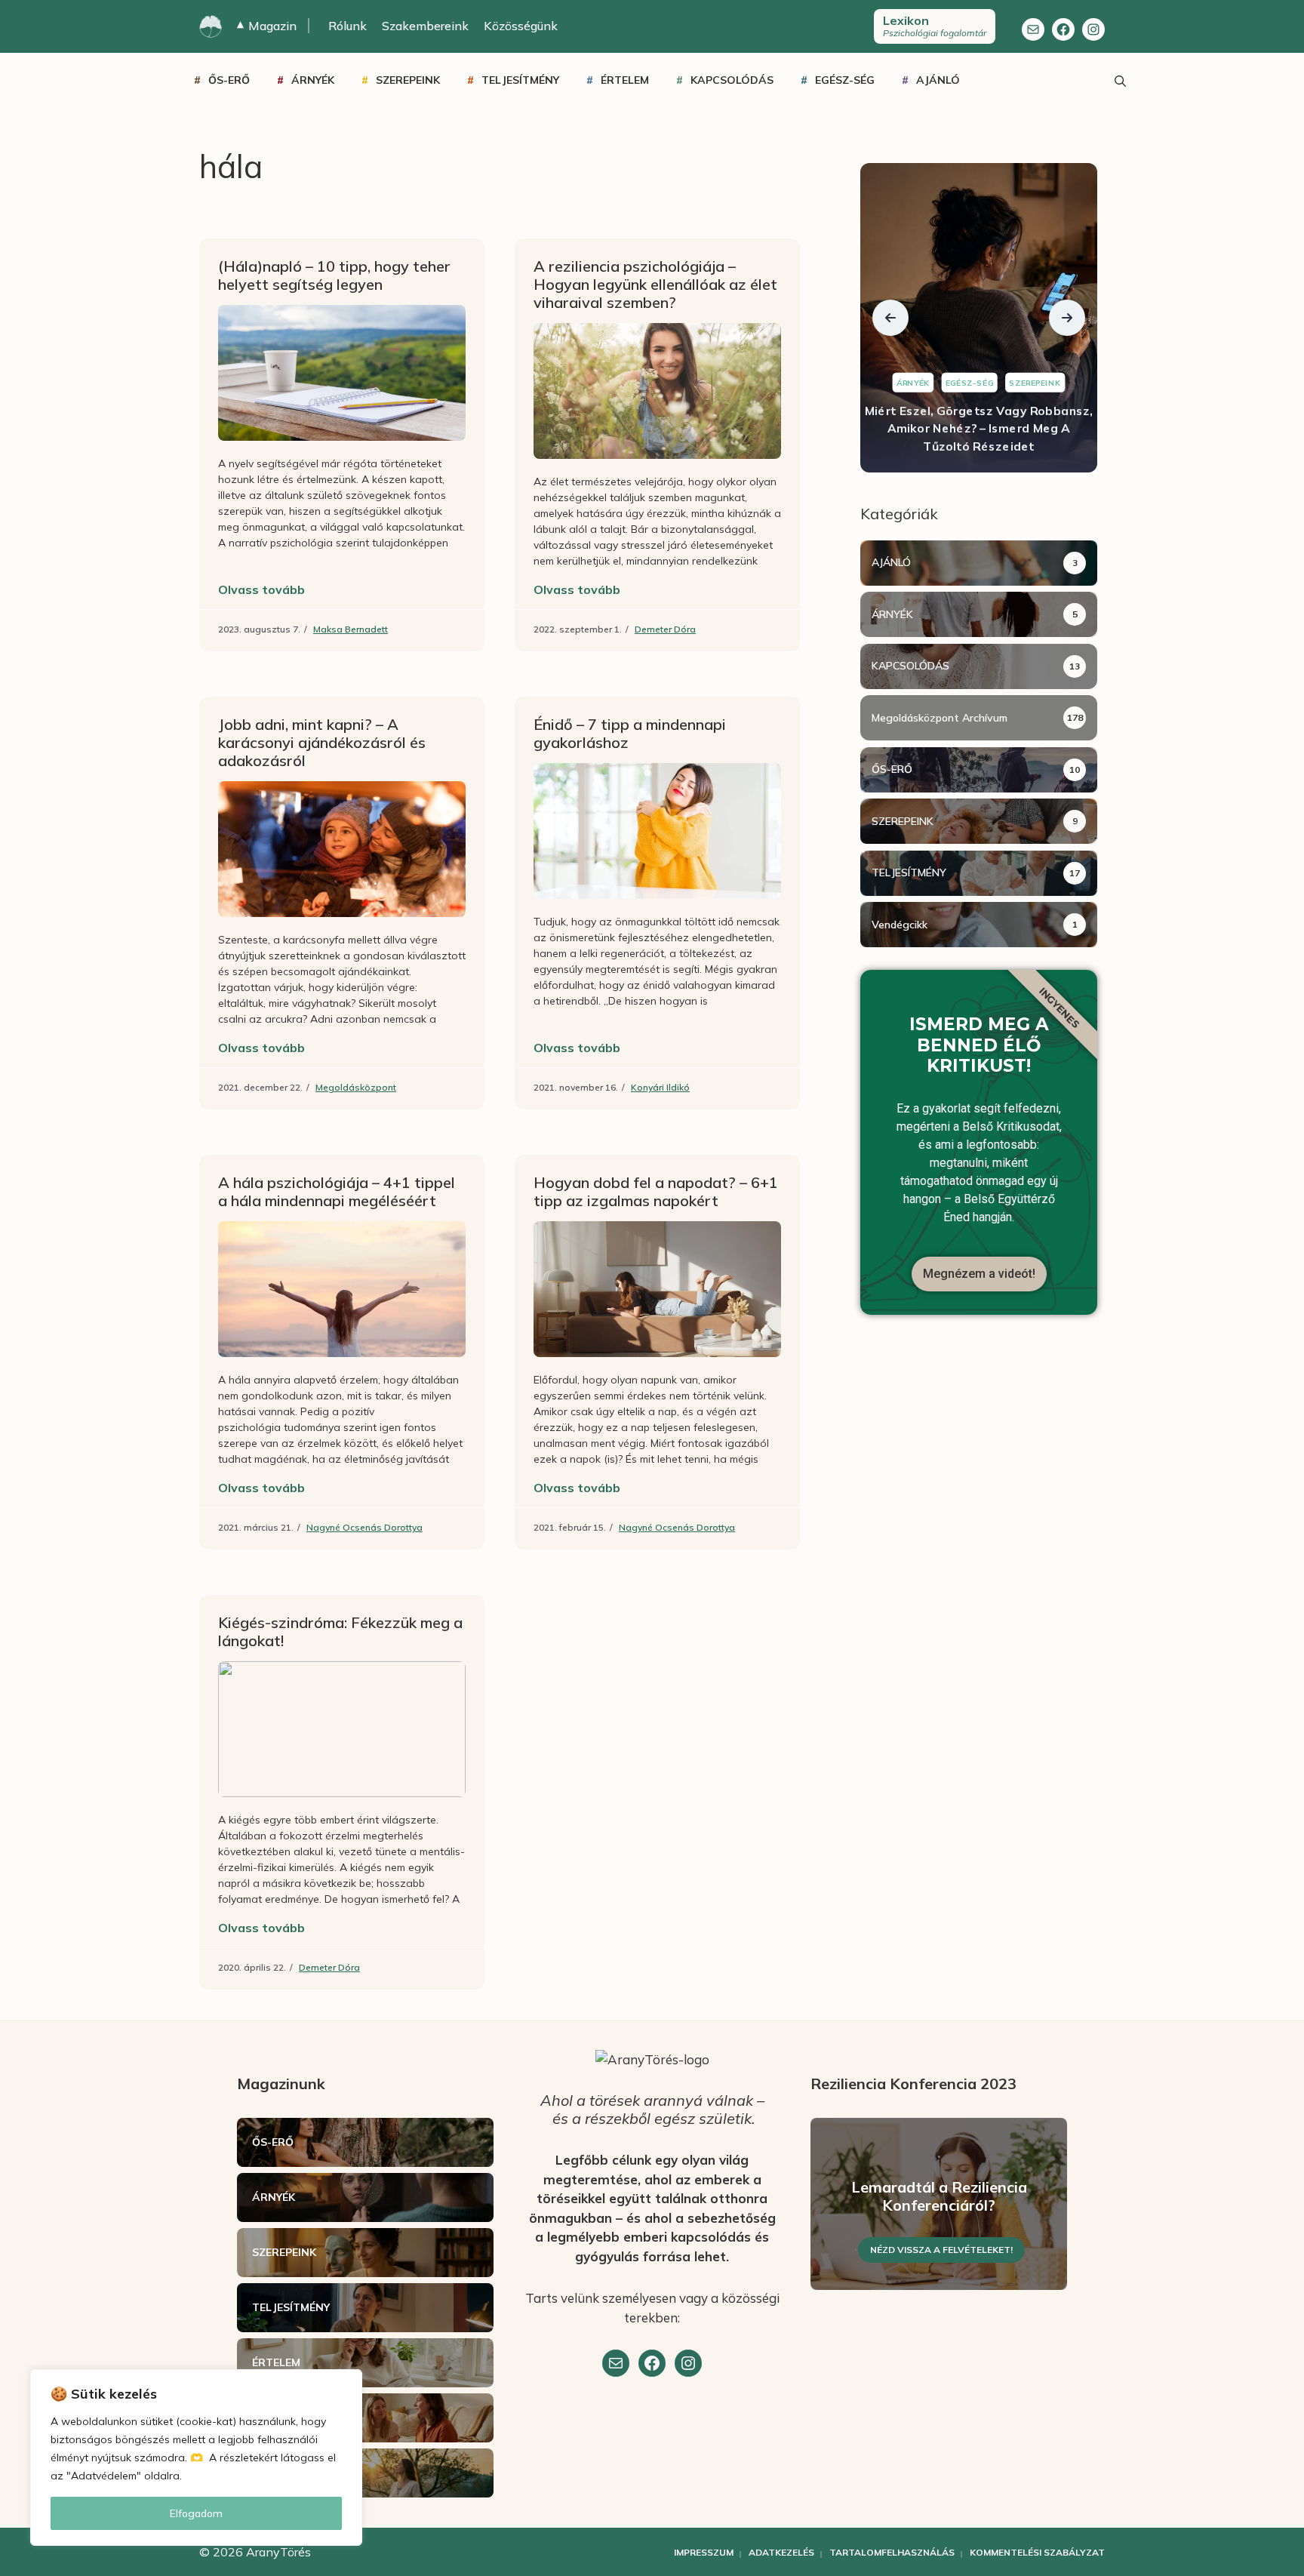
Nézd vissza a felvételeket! (941, 2250)
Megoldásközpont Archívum (940, 718)
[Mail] (1033, 29)
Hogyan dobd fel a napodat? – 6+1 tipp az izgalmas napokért (656, 1191)
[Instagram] (1093, 29)
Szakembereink (425, 26)
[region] (196, 2458)
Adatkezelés (781, 2552)
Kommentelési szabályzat (1037, 2552)
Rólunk (348, 26)
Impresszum (704, 2552)
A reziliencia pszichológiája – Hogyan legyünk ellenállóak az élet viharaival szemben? (655, 284)
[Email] (616, 2363)
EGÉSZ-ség (845, 80)
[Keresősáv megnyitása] (1120, 80)
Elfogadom (196, 2513)
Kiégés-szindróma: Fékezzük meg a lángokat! (340, 1631)
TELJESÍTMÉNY (520, 80)
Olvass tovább (261, 589)
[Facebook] (1063, 29)
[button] (890, 318)
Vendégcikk (900, 925)
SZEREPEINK (408, 80)
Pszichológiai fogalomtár (935, 26)
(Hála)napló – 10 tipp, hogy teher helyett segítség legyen (334, 275)
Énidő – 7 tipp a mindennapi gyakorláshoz (630, 733)
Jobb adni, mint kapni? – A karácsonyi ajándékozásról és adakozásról (322, 742)
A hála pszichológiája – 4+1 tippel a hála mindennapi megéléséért (337, 1191)
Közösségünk (521, 26)
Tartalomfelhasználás (892, 2552)
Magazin (267, 26)
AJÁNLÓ (938, 80)
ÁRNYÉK (313, 80)
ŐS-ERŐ (229, 80)
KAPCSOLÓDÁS (732, 80)
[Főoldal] (211, 26)
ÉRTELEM (625, 80)
